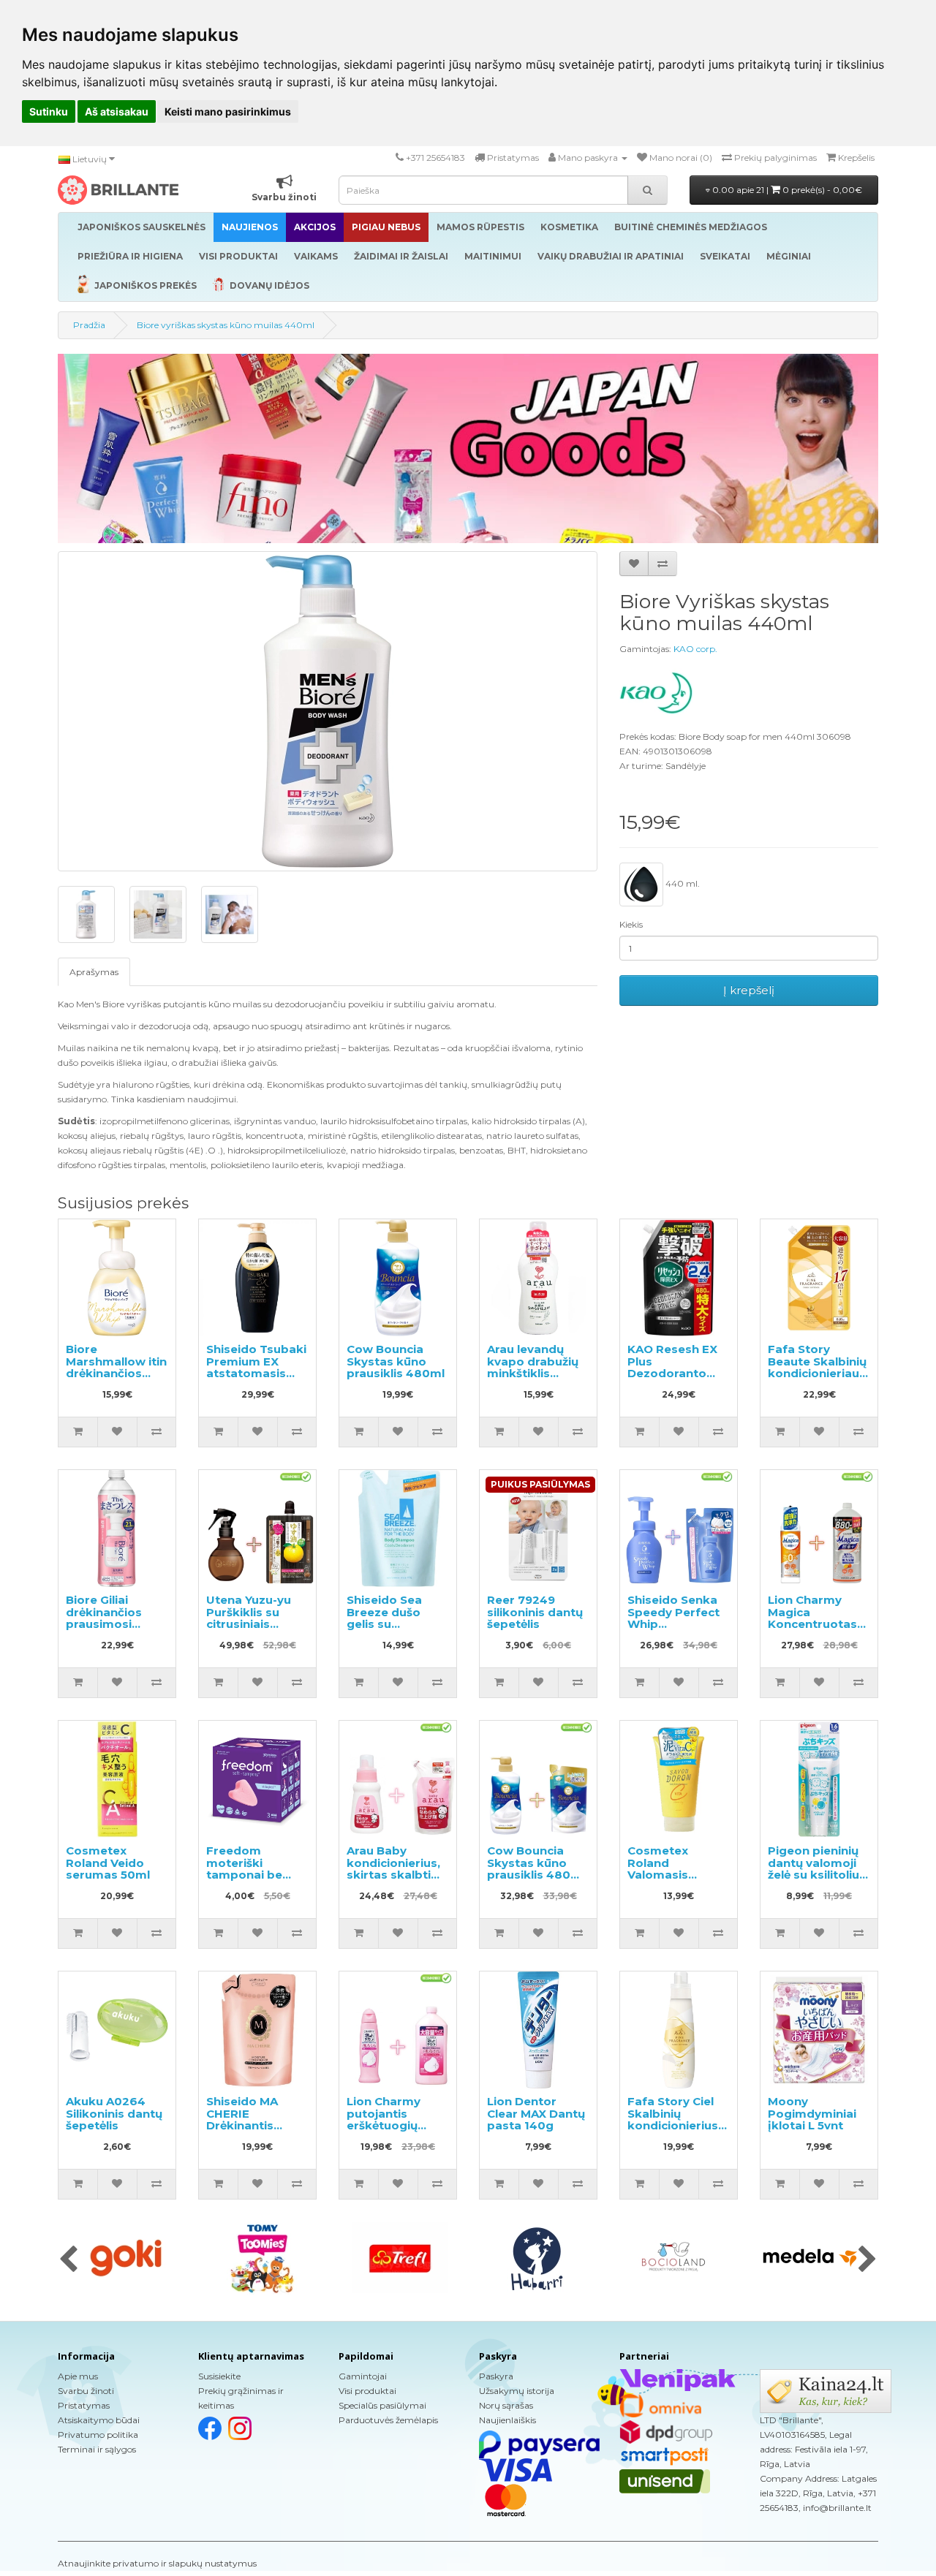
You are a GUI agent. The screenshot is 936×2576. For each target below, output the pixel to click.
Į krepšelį (749, 990)
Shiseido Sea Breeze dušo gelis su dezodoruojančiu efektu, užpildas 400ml (397, 1630)
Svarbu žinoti (86, 2391)
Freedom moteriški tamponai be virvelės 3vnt (244, 1869)
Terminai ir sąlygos (97, 2449)
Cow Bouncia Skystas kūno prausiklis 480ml (396, 1361)
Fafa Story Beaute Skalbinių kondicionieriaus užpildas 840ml (817, 1367)
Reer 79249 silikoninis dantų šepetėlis (535, 1612)
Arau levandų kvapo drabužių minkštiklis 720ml (533, 1367)
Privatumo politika (98, 2435)
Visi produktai (367, 2391)
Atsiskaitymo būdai (99, 2420)
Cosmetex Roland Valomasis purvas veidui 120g (667, 1875)
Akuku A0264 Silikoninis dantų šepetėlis (114, 2113)
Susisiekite (219, 2376)
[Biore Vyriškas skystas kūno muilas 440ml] (328, 711)
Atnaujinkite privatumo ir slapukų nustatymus (157, 2563)
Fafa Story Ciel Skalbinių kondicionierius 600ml (673, 2119)
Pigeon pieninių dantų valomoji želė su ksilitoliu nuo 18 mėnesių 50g (814, 1875)
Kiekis (631, 924)
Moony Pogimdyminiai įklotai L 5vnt (812, 2113)
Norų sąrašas (506, 2405)
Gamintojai (363, 2376)
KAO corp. (695, 649)
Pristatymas (84, 2405)
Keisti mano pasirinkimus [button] (228, 111)
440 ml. (682, 884)
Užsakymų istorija (517, 2391)
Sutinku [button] (49, 111)
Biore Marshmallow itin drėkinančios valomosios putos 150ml (116, 1373)
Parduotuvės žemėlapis (388, 2420)
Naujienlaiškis (507, 2420)
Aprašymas (94, 972)
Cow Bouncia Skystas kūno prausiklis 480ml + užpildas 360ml (536, 1869)
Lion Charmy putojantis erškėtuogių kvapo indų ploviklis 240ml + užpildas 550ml (396, 2132)
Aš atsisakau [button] (117, 111)
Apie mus (78, 2376)
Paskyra (496, 2376)
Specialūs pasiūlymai (382, 2405)
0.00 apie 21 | (786, 190)
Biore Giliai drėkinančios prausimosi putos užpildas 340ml (109, 1624)
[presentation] (68, 2260)
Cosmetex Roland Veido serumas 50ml (108, 1863)
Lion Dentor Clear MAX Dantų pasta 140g (536, 2113)
